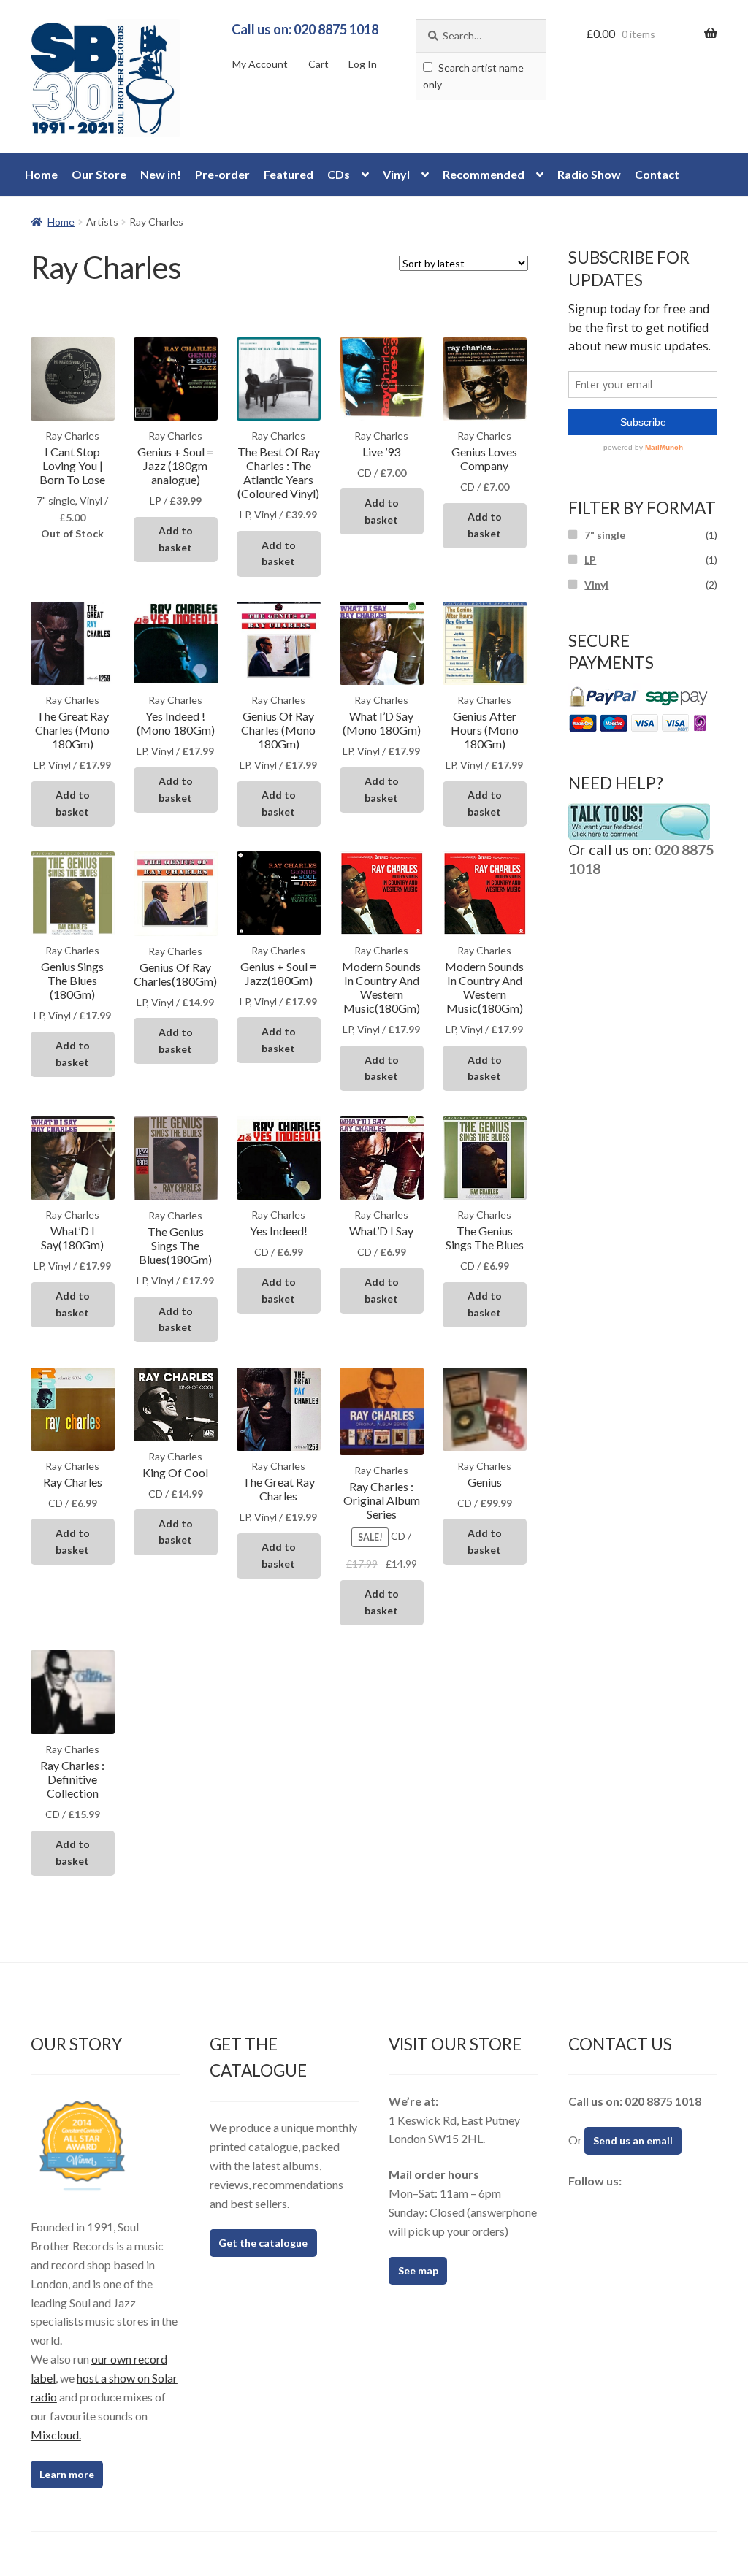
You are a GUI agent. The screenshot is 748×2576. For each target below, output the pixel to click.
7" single (605, 535)
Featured (289, 174)
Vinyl (396, 174)
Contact (657, 174)
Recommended (484, 174)
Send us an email (633, 2140)
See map (418, 2270)
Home (41, 174)
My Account (260, 64)
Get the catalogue (263, 2243)
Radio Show (589, 174)
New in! (161, 174)
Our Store (99, 174)
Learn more (67, 2474)
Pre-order (222, 174)
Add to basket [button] (176, 539)
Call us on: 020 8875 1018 (305, 29)
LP (590, 560)
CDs (339, 174)
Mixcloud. (56, 2435)
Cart (318, 64)
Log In (363, 64)
